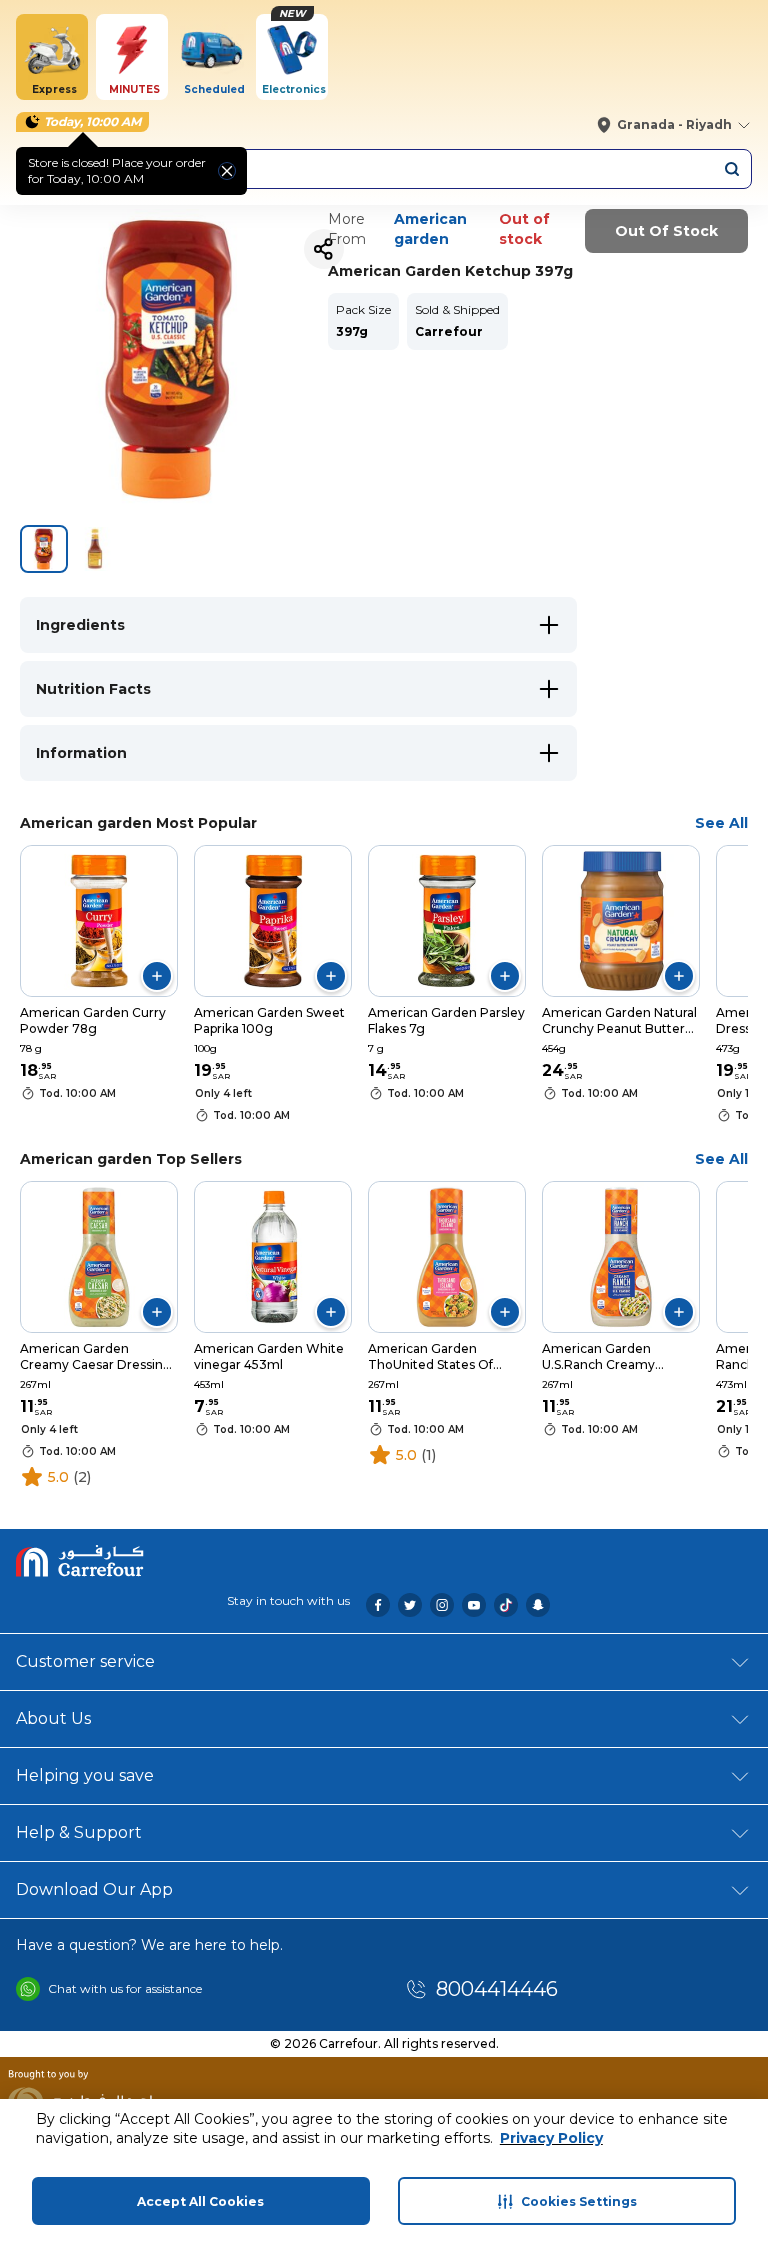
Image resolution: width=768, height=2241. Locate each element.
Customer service (85, 1661)
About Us (53, 1718)
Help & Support (79, 1832)
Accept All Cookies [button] (200, 2201)
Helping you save (85, 1775)
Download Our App (94, 1889)
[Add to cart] (157, 976)
